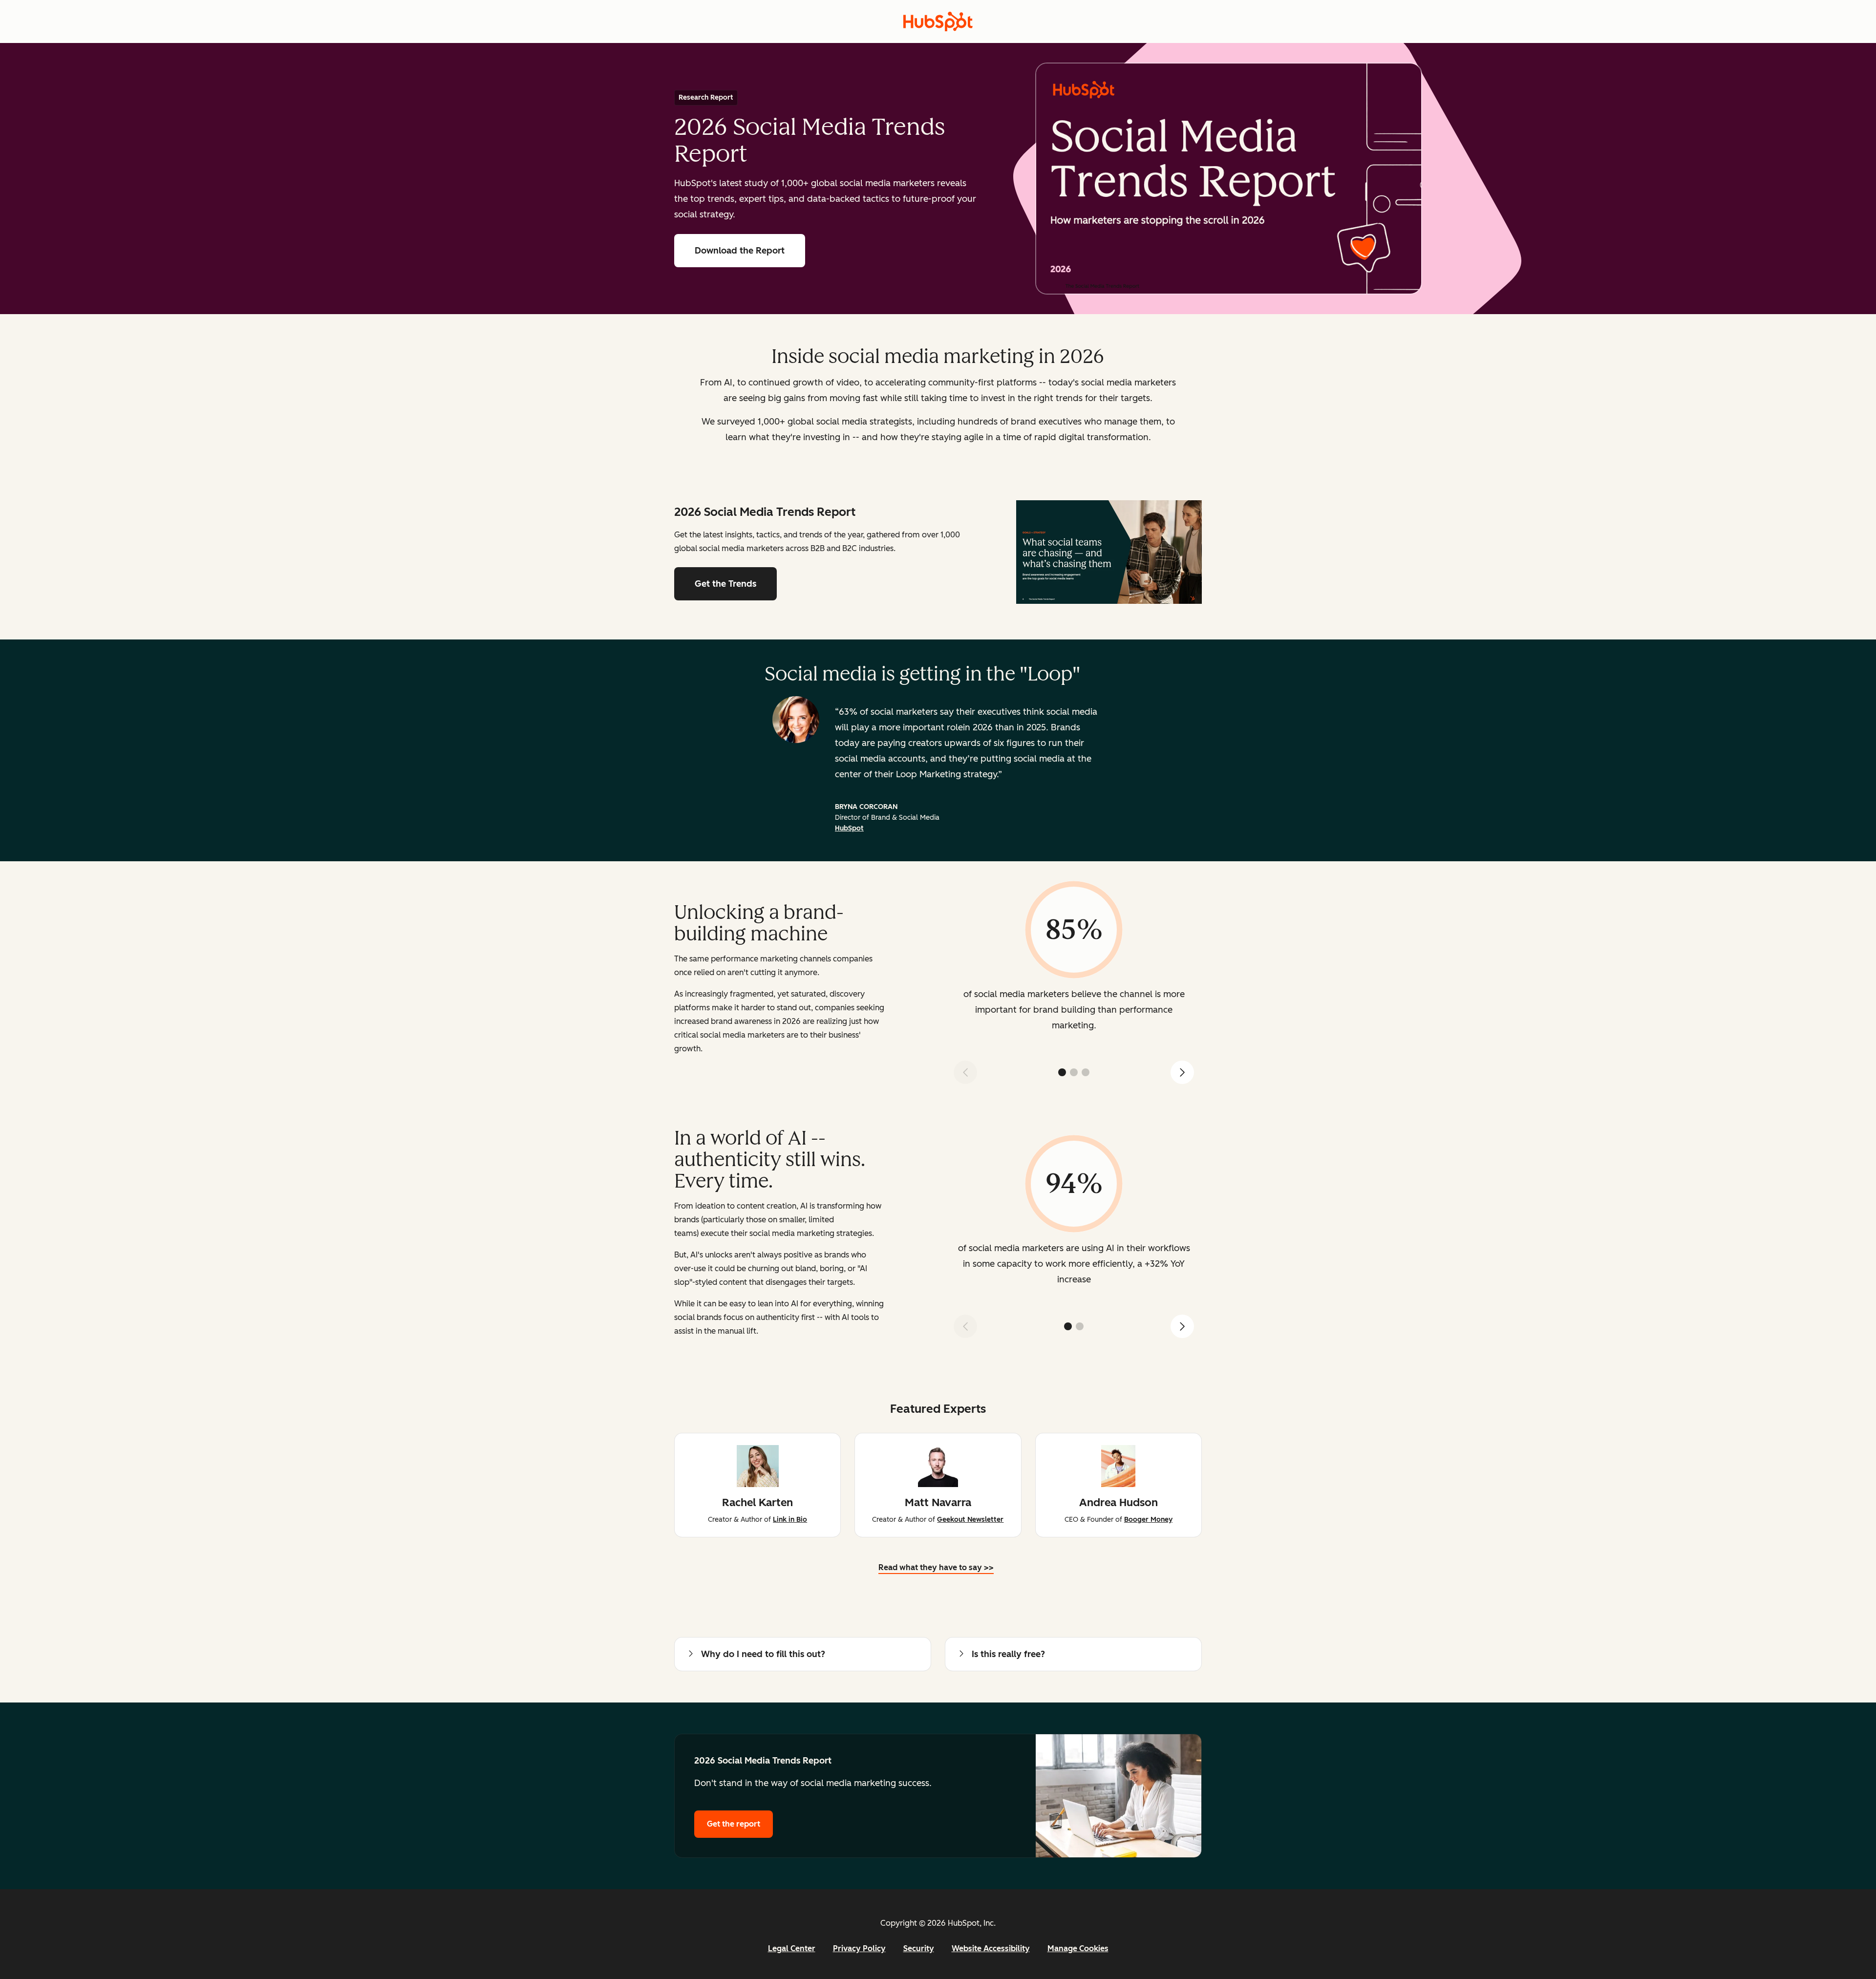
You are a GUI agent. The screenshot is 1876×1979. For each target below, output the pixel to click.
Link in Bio (790, 1520)
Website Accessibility (991, 1948)
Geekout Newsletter (970, 1520)
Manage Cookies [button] (1078, 1948)
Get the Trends (725, 584)
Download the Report (740, 251)
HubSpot (849, 828)
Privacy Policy (859, 1948)
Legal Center (792, 1948)
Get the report (740, 1824)
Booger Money (1148, 1520)
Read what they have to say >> (936, 1569)
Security (919, 1948)
